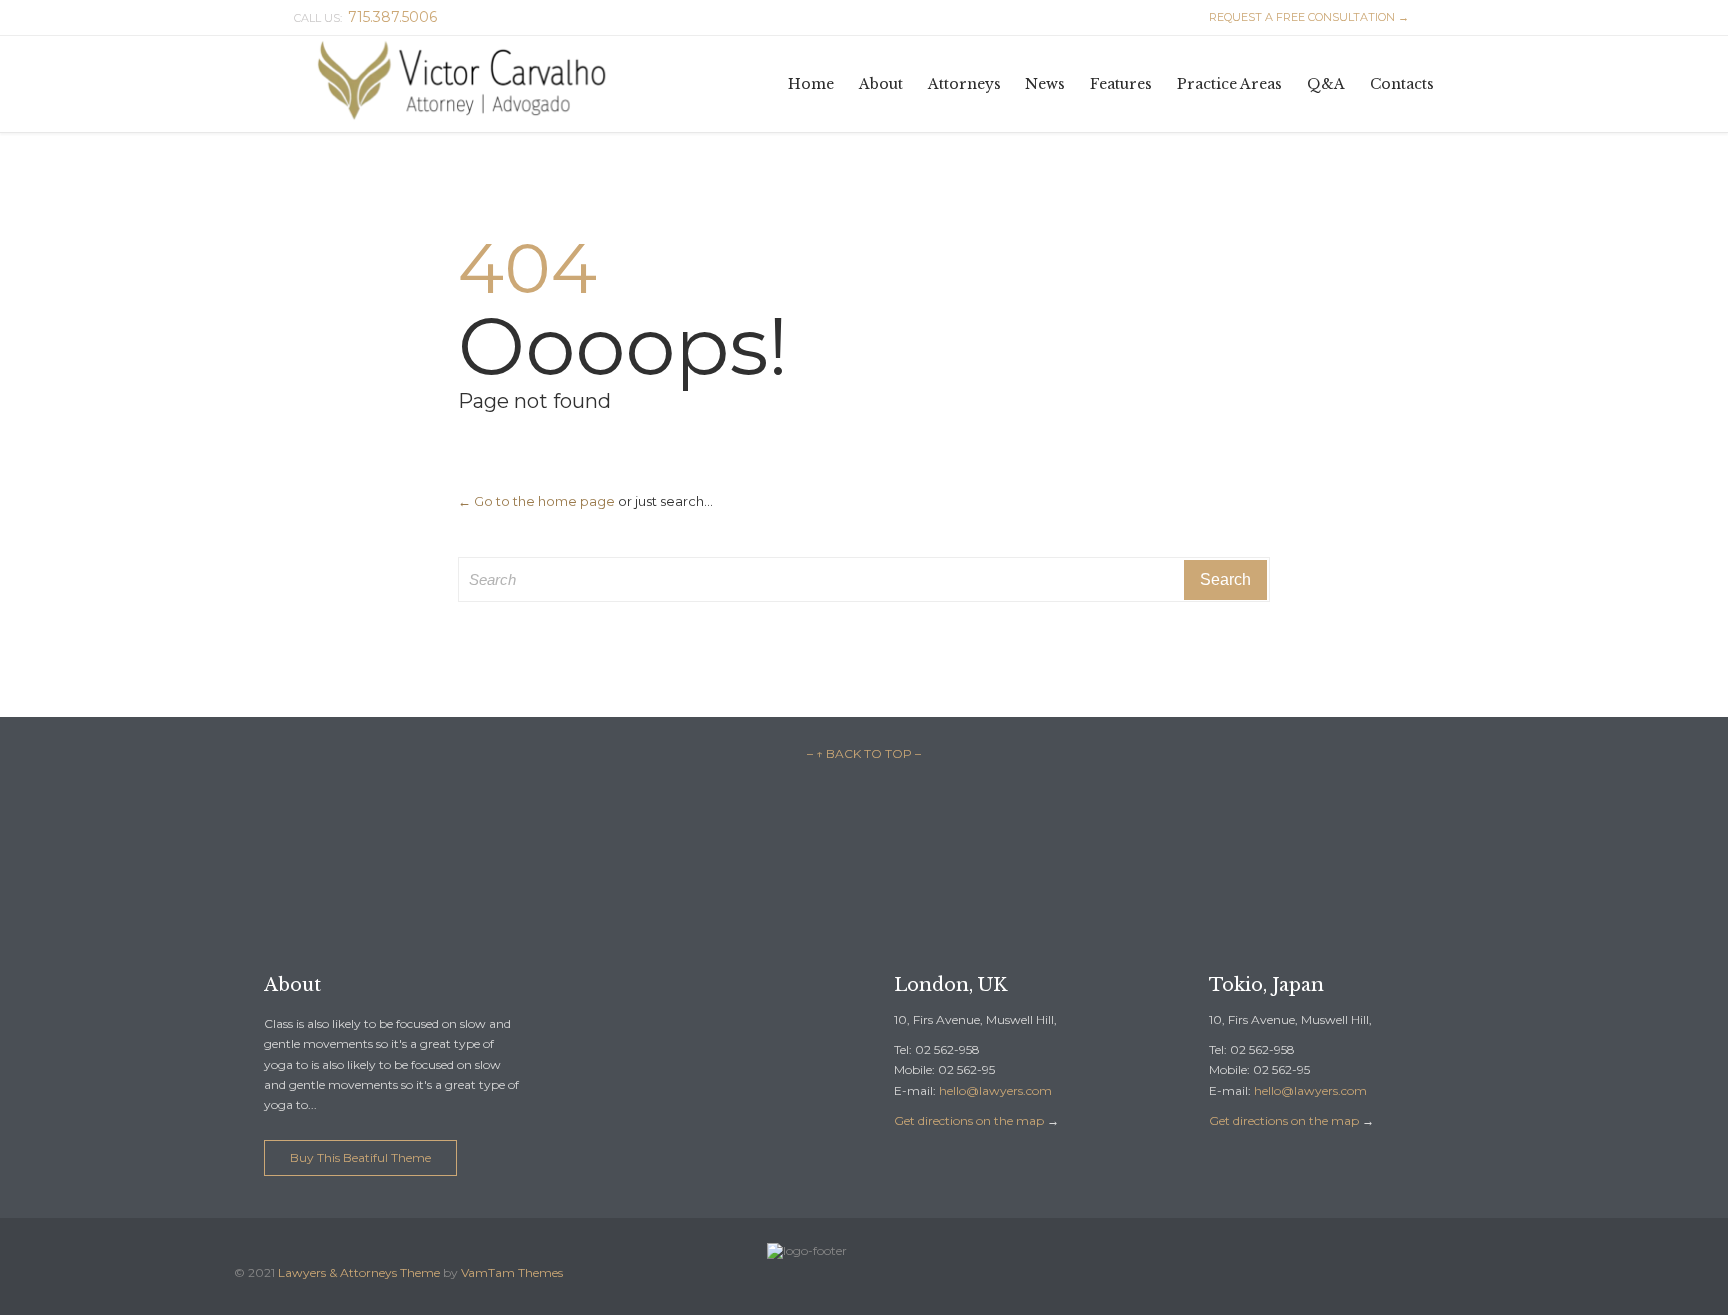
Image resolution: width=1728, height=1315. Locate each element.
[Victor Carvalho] (469, 84)
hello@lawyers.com (995, 1090)
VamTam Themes (512, 1272)
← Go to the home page (536, 501)
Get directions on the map (969, 1120)
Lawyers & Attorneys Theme (359, 1272)
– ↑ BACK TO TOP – (864, 753)
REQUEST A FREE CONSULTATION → (1300, 17)
